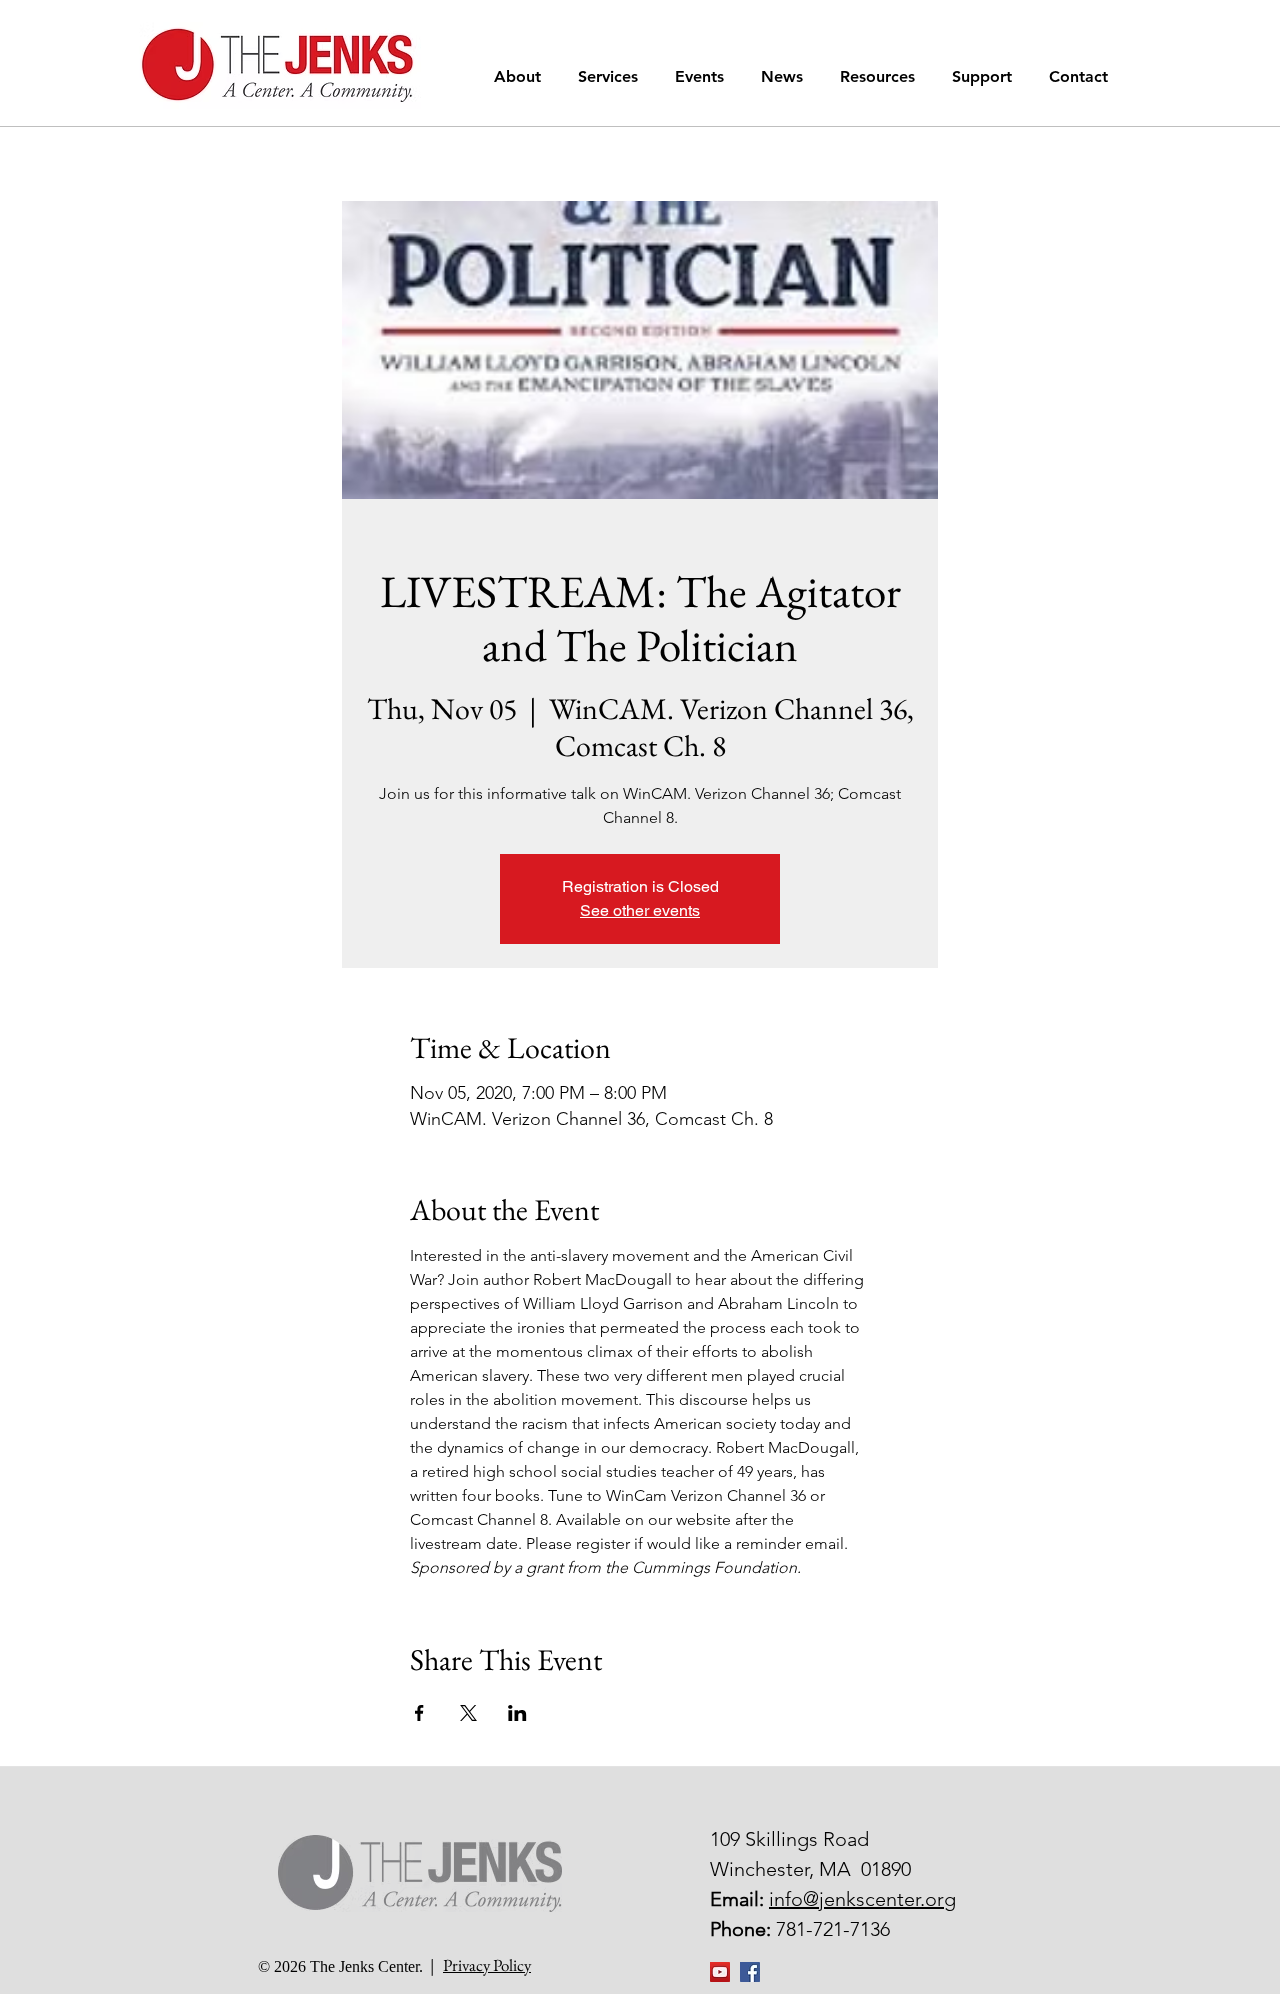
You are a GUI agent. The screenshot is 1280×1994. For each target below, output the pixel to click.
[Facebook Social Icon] (750, 1972)
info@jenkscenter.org (862, 1899)
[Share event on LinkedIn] (517, 1713)
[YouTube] (720, 1972)
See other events (640, 910)
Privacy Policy (487, 1965)
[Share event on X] (468, 1713)
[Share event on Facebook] (419, 1713)
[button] (521, 76)
